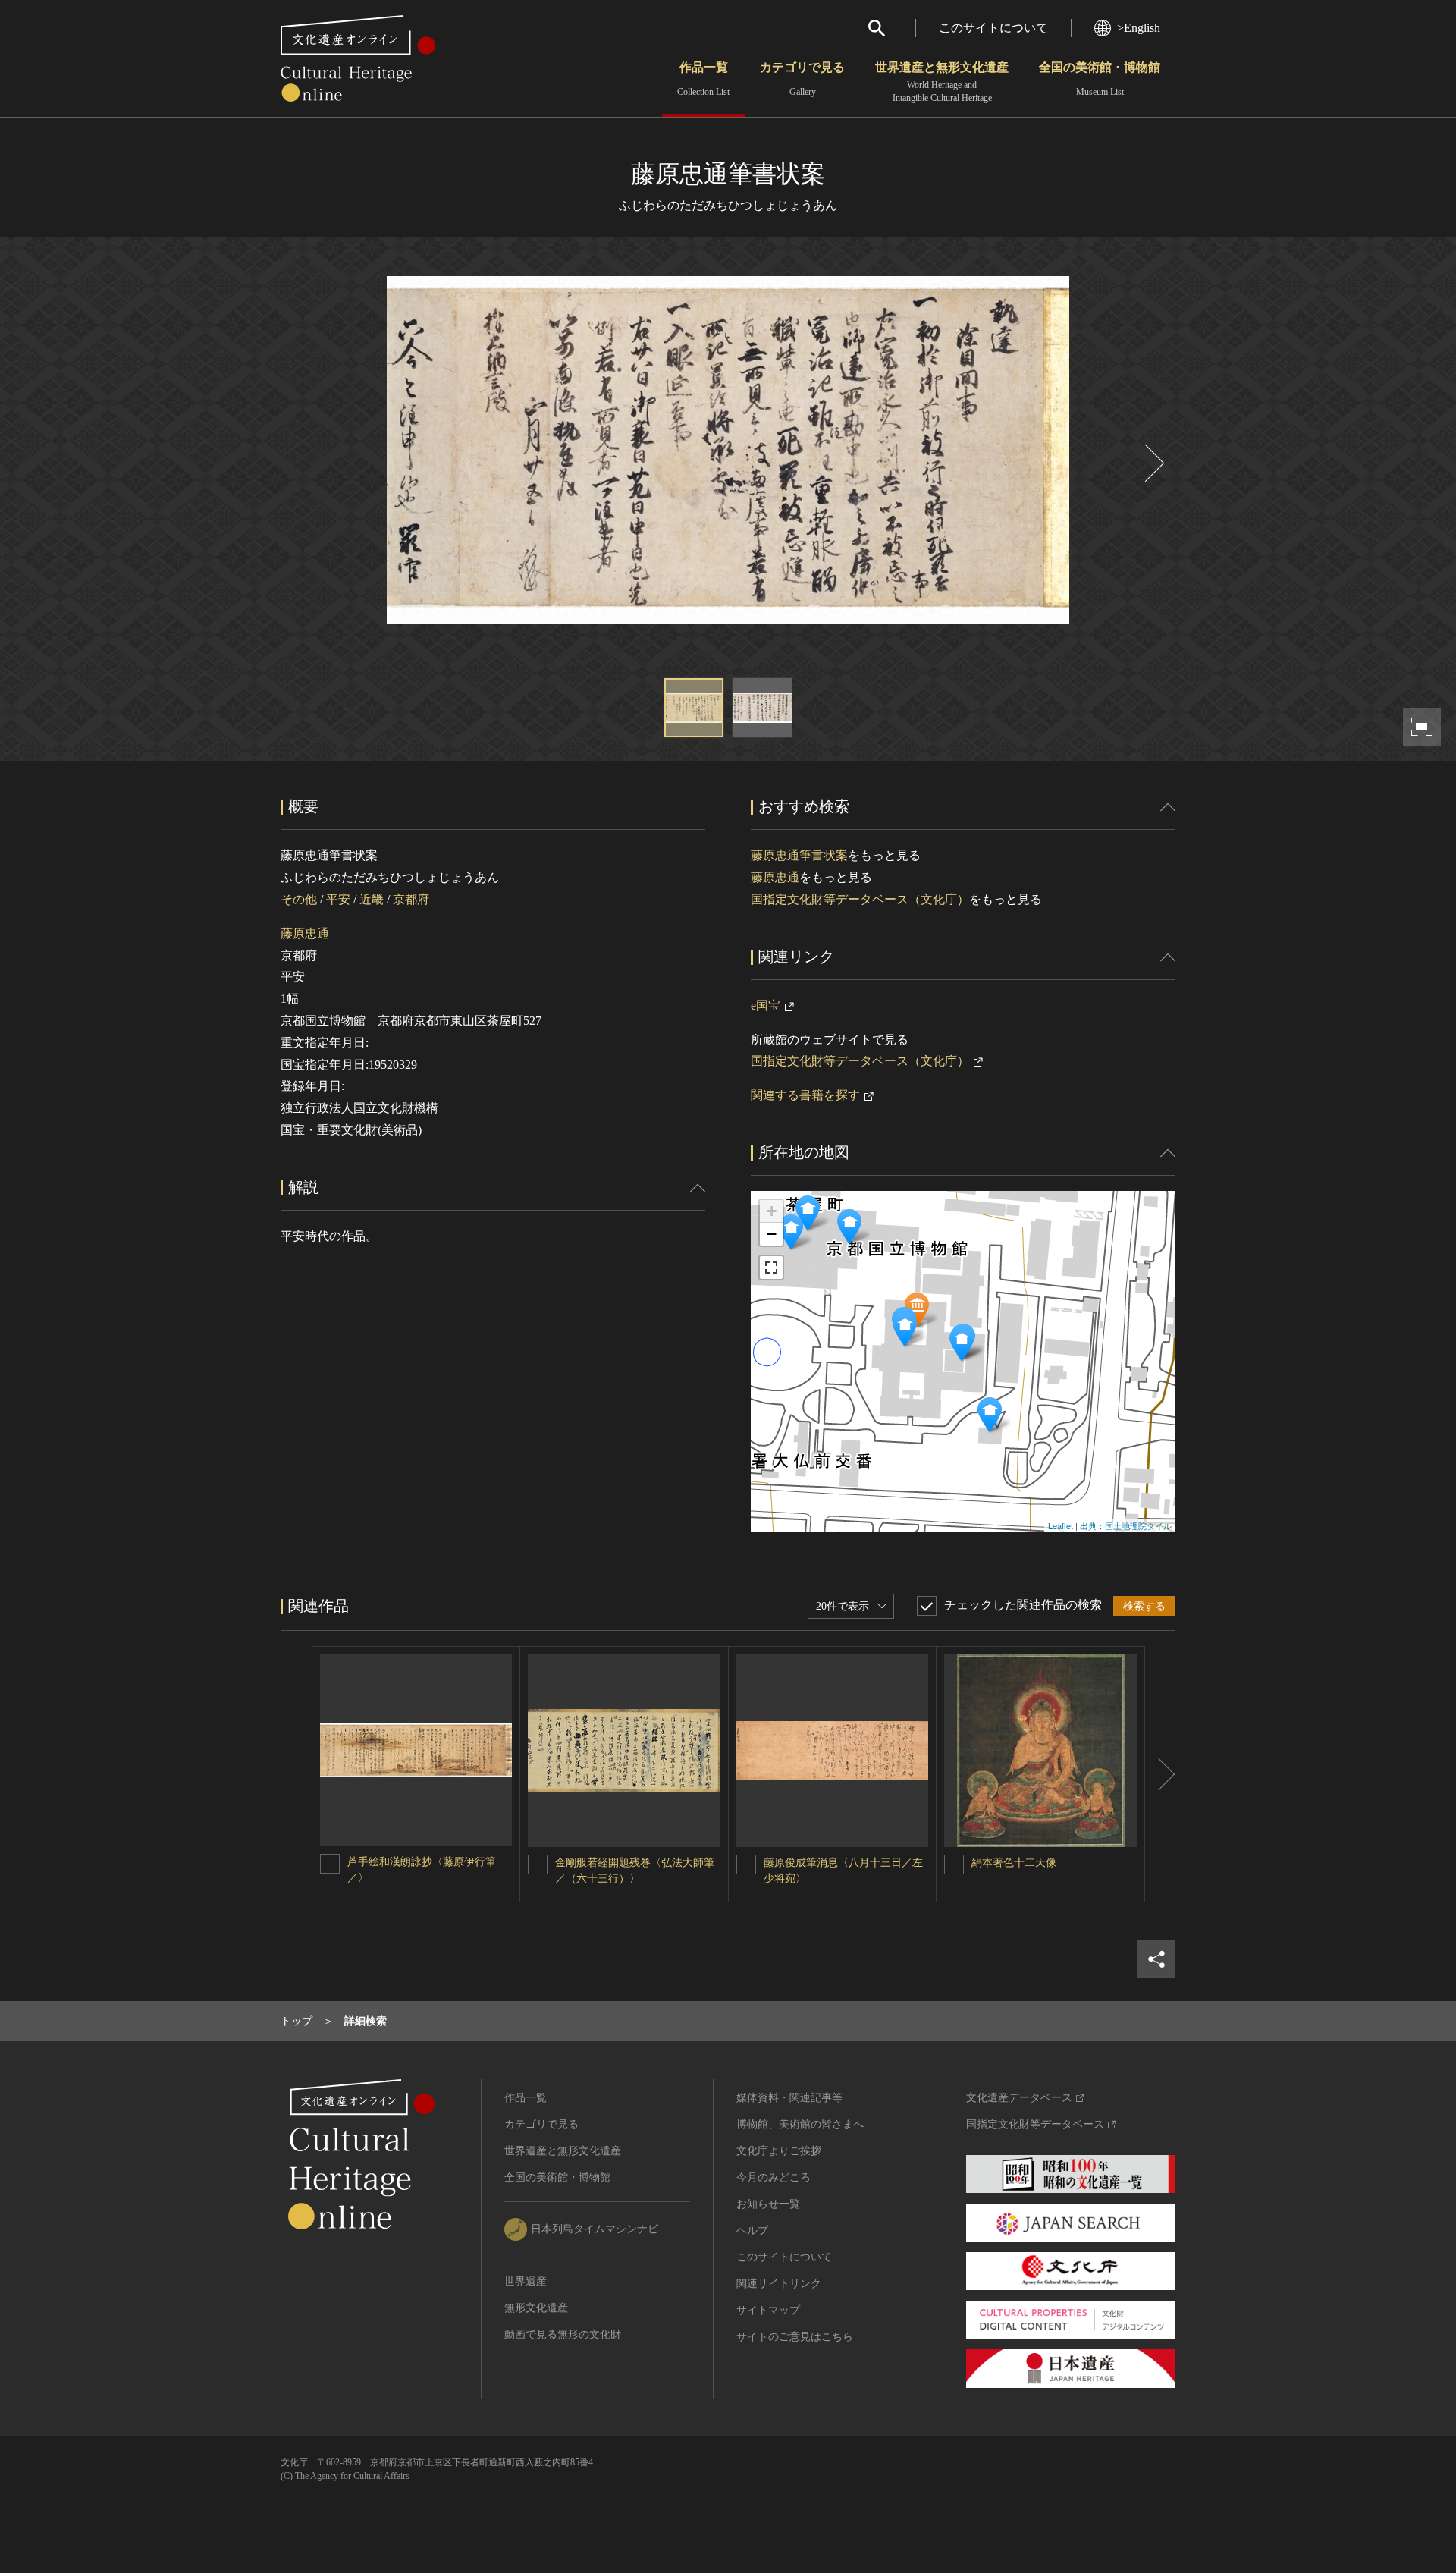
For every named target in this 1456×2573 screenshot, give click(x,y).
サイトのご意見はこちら (795, 2337)
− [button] (772, 1234)
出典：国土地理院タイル (1126, 1525)
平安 (338, 899)
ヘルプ (752, 2231)
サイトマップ (768, 2310)
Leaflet (1061, 1525)
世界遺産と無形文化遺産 (942, 82)
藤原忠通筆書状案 (799, 855)
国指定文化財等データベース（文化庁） (860, 899)
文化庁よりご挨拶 (779, 2151)
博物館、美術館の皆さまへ (800, 2124)
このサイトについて (993, 28)
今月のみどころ (773, 2177)
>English (1139, 28)
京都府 (411, 899)
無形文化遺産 (536, 2308)
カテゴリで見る (802, 79)
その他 (299, 899)
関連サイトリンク (779, 2284)
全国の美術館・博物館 (1100, 79)
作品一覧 (703, 79)
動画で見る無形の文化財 (563, 2334)
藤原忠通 (305, 933)
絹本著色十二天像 (1014, 1863)
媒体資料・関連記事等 (789, 2098)
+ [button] (772, 1211)
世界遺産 (526, 2281)
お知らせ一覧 (768, 2204)
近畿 (372, 899)
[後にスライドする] (1153, 463)
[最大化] (771, 1268)
